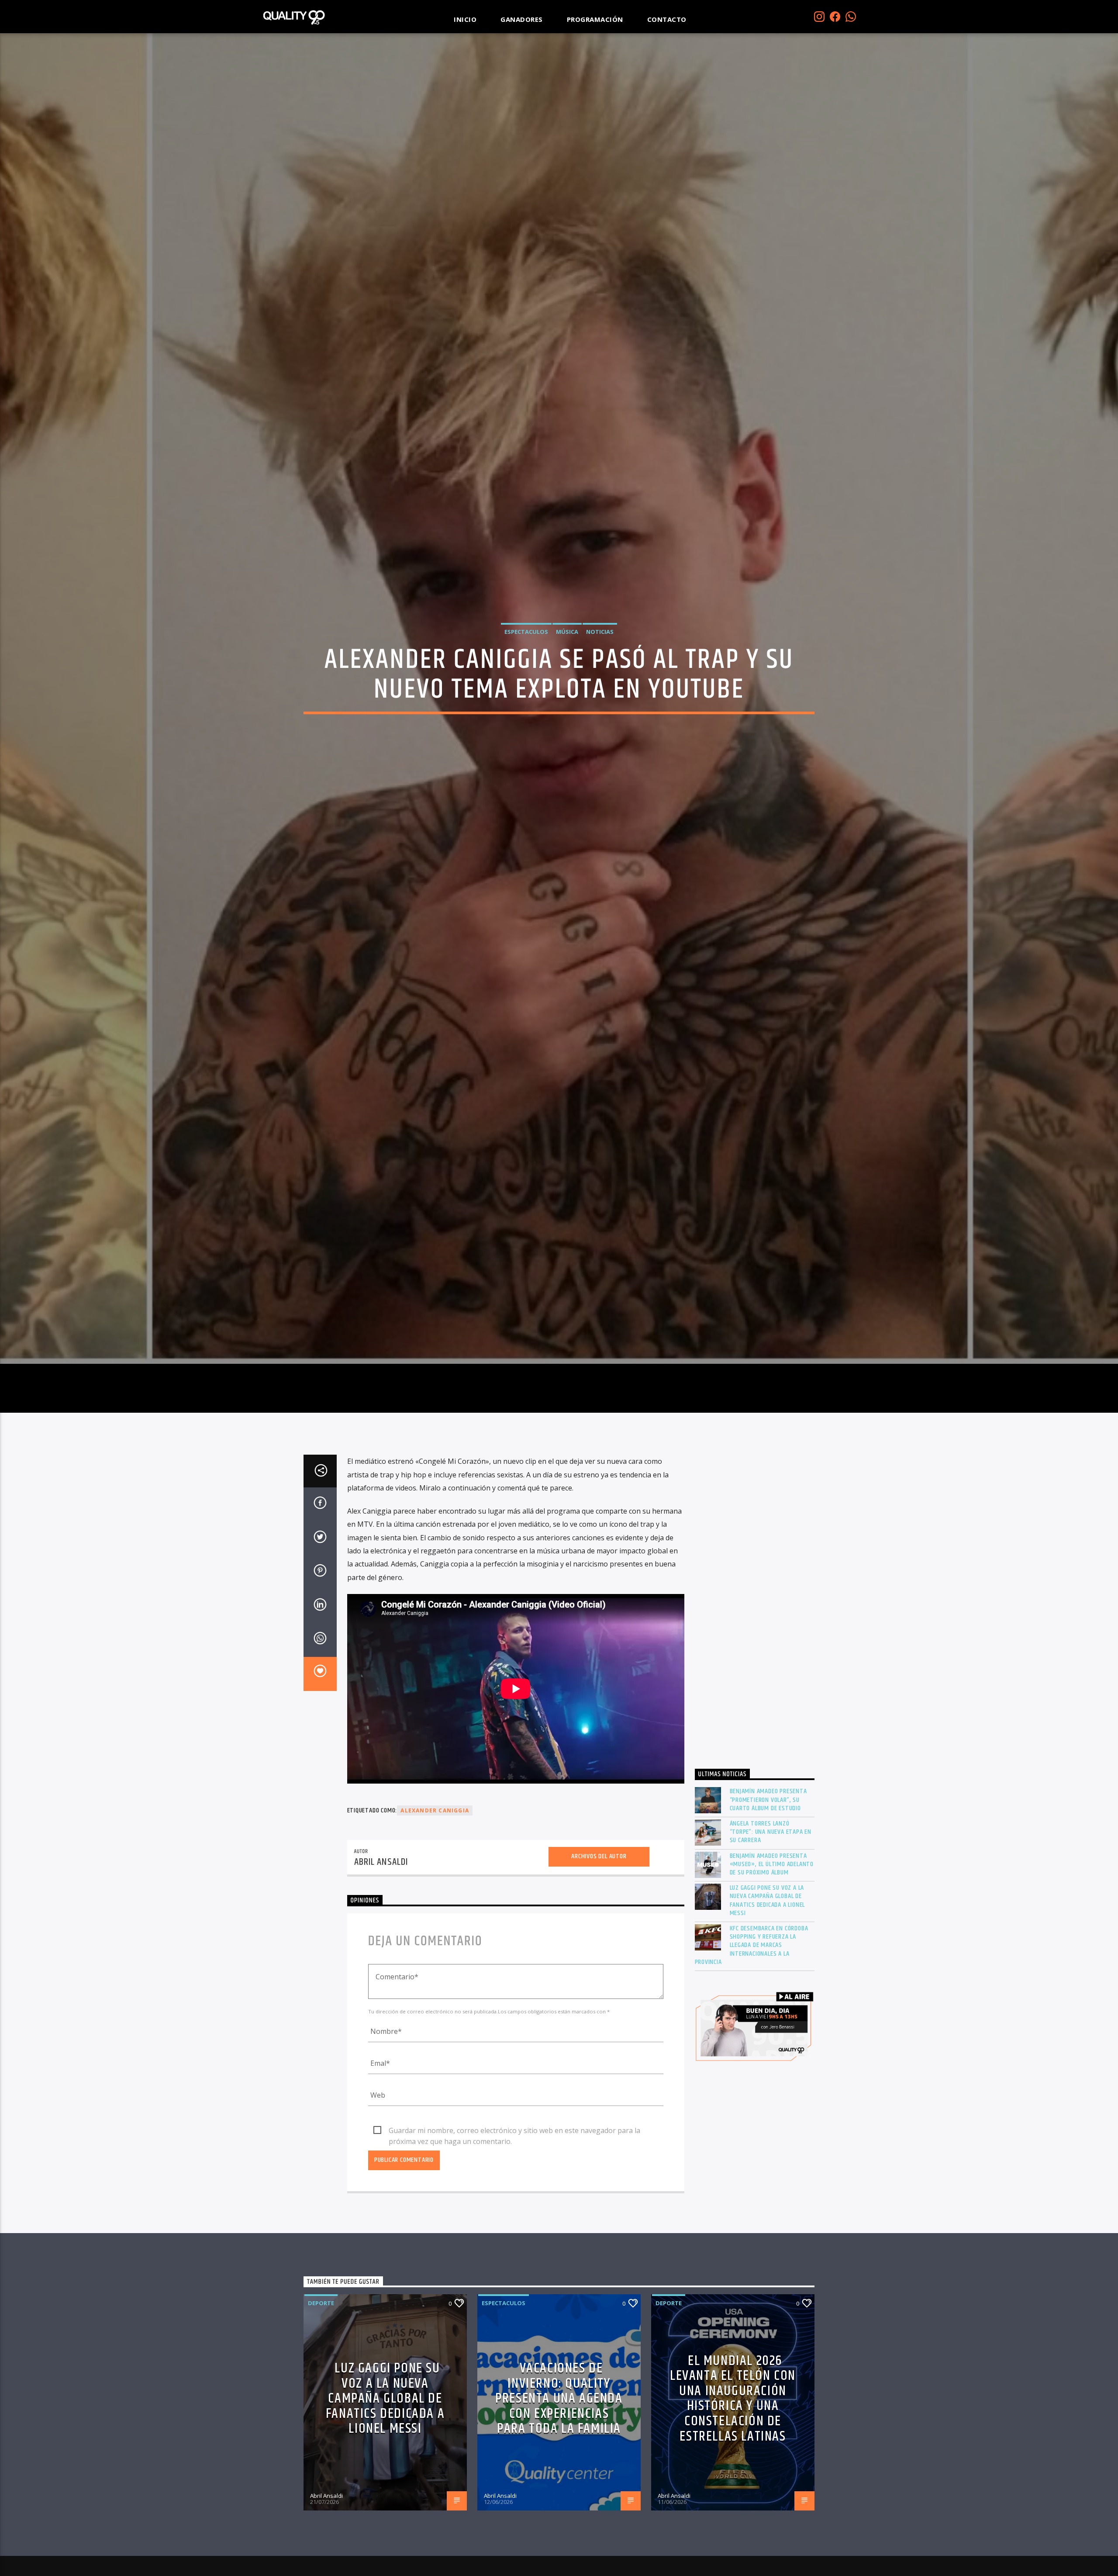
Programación (595, 19)
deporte (321, 2345)
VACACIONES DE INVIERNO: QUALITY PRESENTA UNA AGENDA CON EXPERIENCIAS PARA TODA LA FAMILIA (559, 2440)
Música (567, 651)
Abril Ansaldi (381, 1904)
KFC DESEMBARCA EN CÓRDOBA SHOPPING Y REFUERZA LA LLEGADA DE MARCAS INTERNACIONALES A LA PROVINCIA (752, 1987)
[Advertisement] (755, 1649)
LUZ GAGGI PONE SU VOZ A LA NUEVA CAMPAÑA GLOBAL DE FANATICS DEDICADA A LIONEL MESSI (768, 1942)
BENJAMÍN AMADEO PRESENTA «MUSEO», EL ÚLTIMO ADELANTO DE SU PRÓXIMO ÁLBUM (772, 1906)
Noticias (600, 651)
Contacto (667, 19)
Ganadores (522, 19)
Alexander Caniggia (435, 1852)
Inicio (465, 19)
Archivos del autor (599, 1898)
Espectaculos (526, 651)
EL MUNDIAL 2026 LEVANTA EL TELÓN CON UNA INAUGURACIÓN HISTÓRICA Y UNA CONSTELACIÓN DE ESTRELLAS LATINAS (733, 2441)
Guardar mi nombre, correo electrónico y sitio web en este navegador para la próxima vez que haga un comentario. (514, 2173)
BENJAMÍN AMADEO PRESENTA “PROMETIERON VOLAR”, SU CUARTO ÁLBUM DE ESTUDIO (768, 1842)
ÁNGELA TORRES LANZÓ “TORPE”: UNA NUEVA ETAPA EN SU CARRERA (771, 1874)
